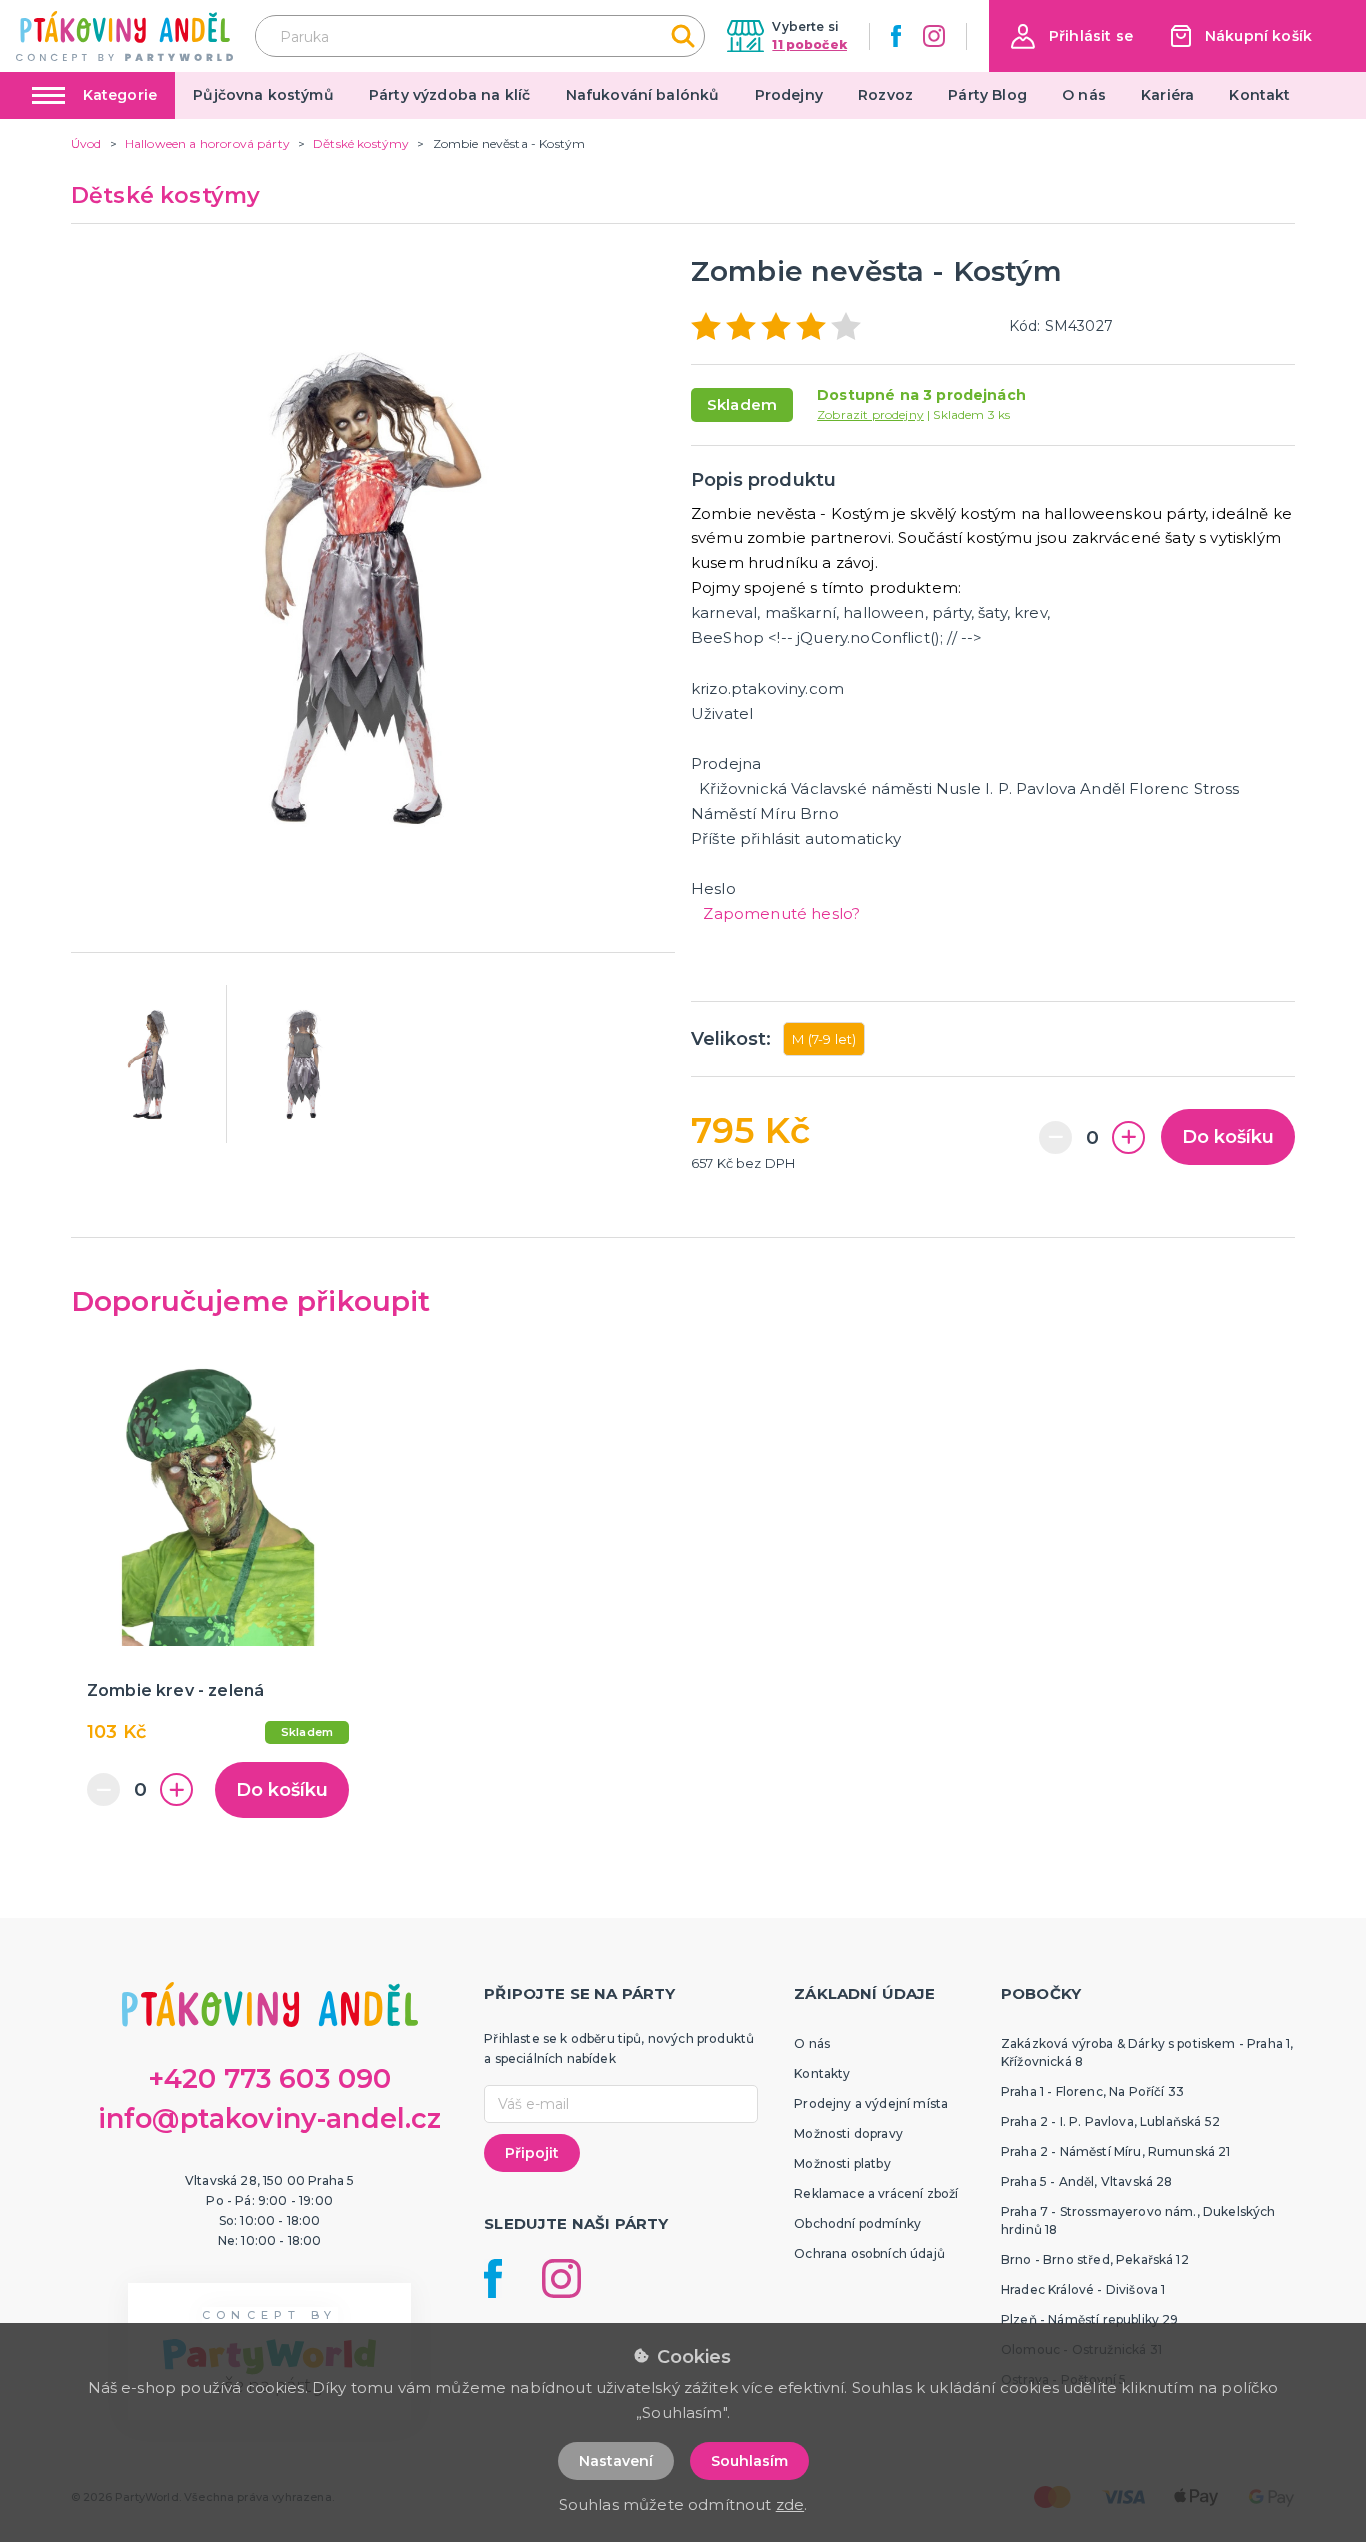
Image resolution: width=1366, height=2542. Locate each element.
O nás (1084, 95)
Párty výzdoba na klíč (449, 95)
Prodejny (789, 95)
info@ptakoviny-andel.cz (270, 2118)
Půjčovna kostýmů (263, 95)
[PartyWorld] (124, 36)
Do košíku (1228, 1137)
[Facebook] (896, 36)
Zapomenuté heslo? (781, 913)
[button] (1072, 36)
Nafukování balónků (643, 95)
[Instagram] (934, 36)
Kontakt (1259, 95)
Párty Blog (987, 95)
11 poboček (809, 44)
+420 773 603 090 (270, 2078)
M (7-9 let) (824, 1039)
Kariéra (1167, 95)
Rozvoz (885, 95)
